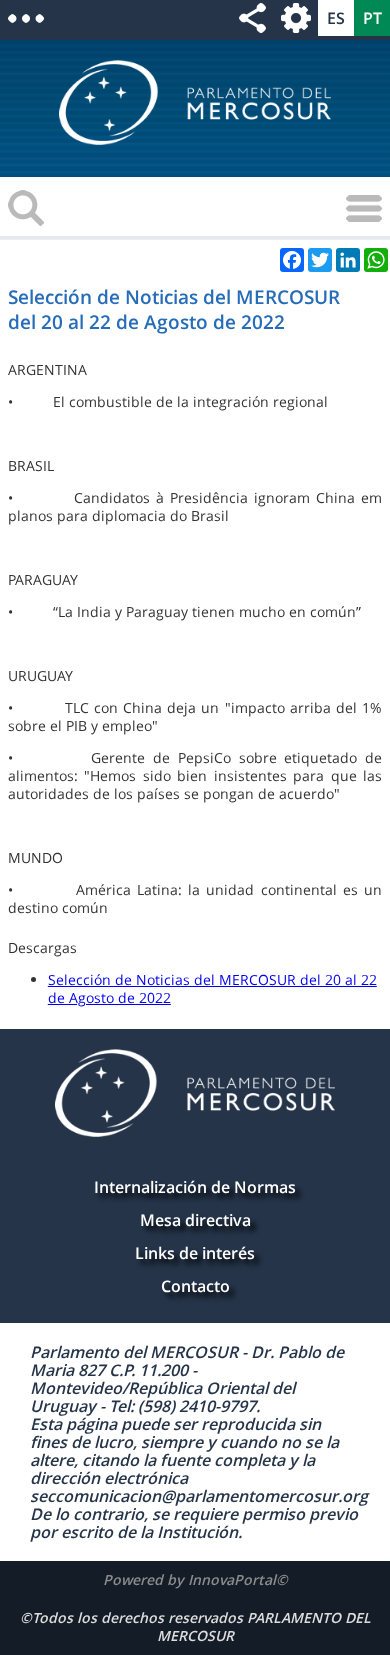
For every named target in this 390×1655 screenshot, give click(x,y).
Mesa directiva (195, 1220)
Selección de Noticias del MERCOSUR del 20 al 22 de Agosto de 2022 (212, 988)
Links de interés (195, 1253)
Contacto (195, 1286)
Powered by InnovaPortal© (195, 1579)
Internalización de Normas (195, 1187)
